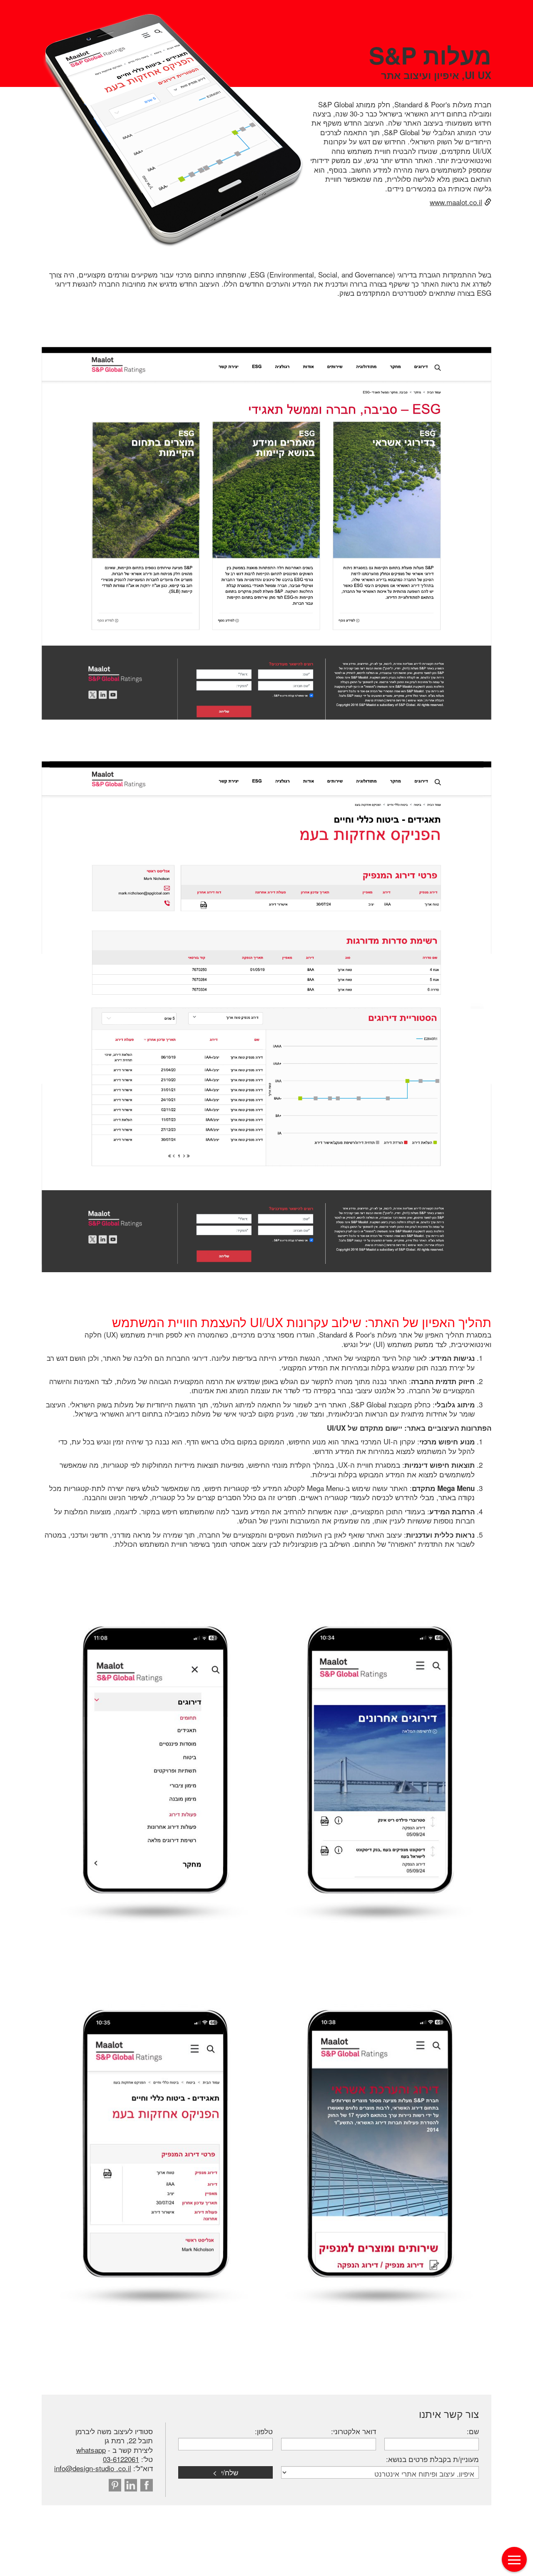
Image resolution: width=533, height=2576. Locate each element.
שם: (473, 2431)
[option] (266, 533)
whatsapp (91, 2450)
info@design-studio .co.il (93, 2468)
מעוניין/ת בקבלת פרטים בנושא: (432, 2459)
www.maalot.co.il (456, 202)
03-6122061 (121, 2459)
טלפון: (264, 2431)
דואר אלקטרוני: (354, 2431)
